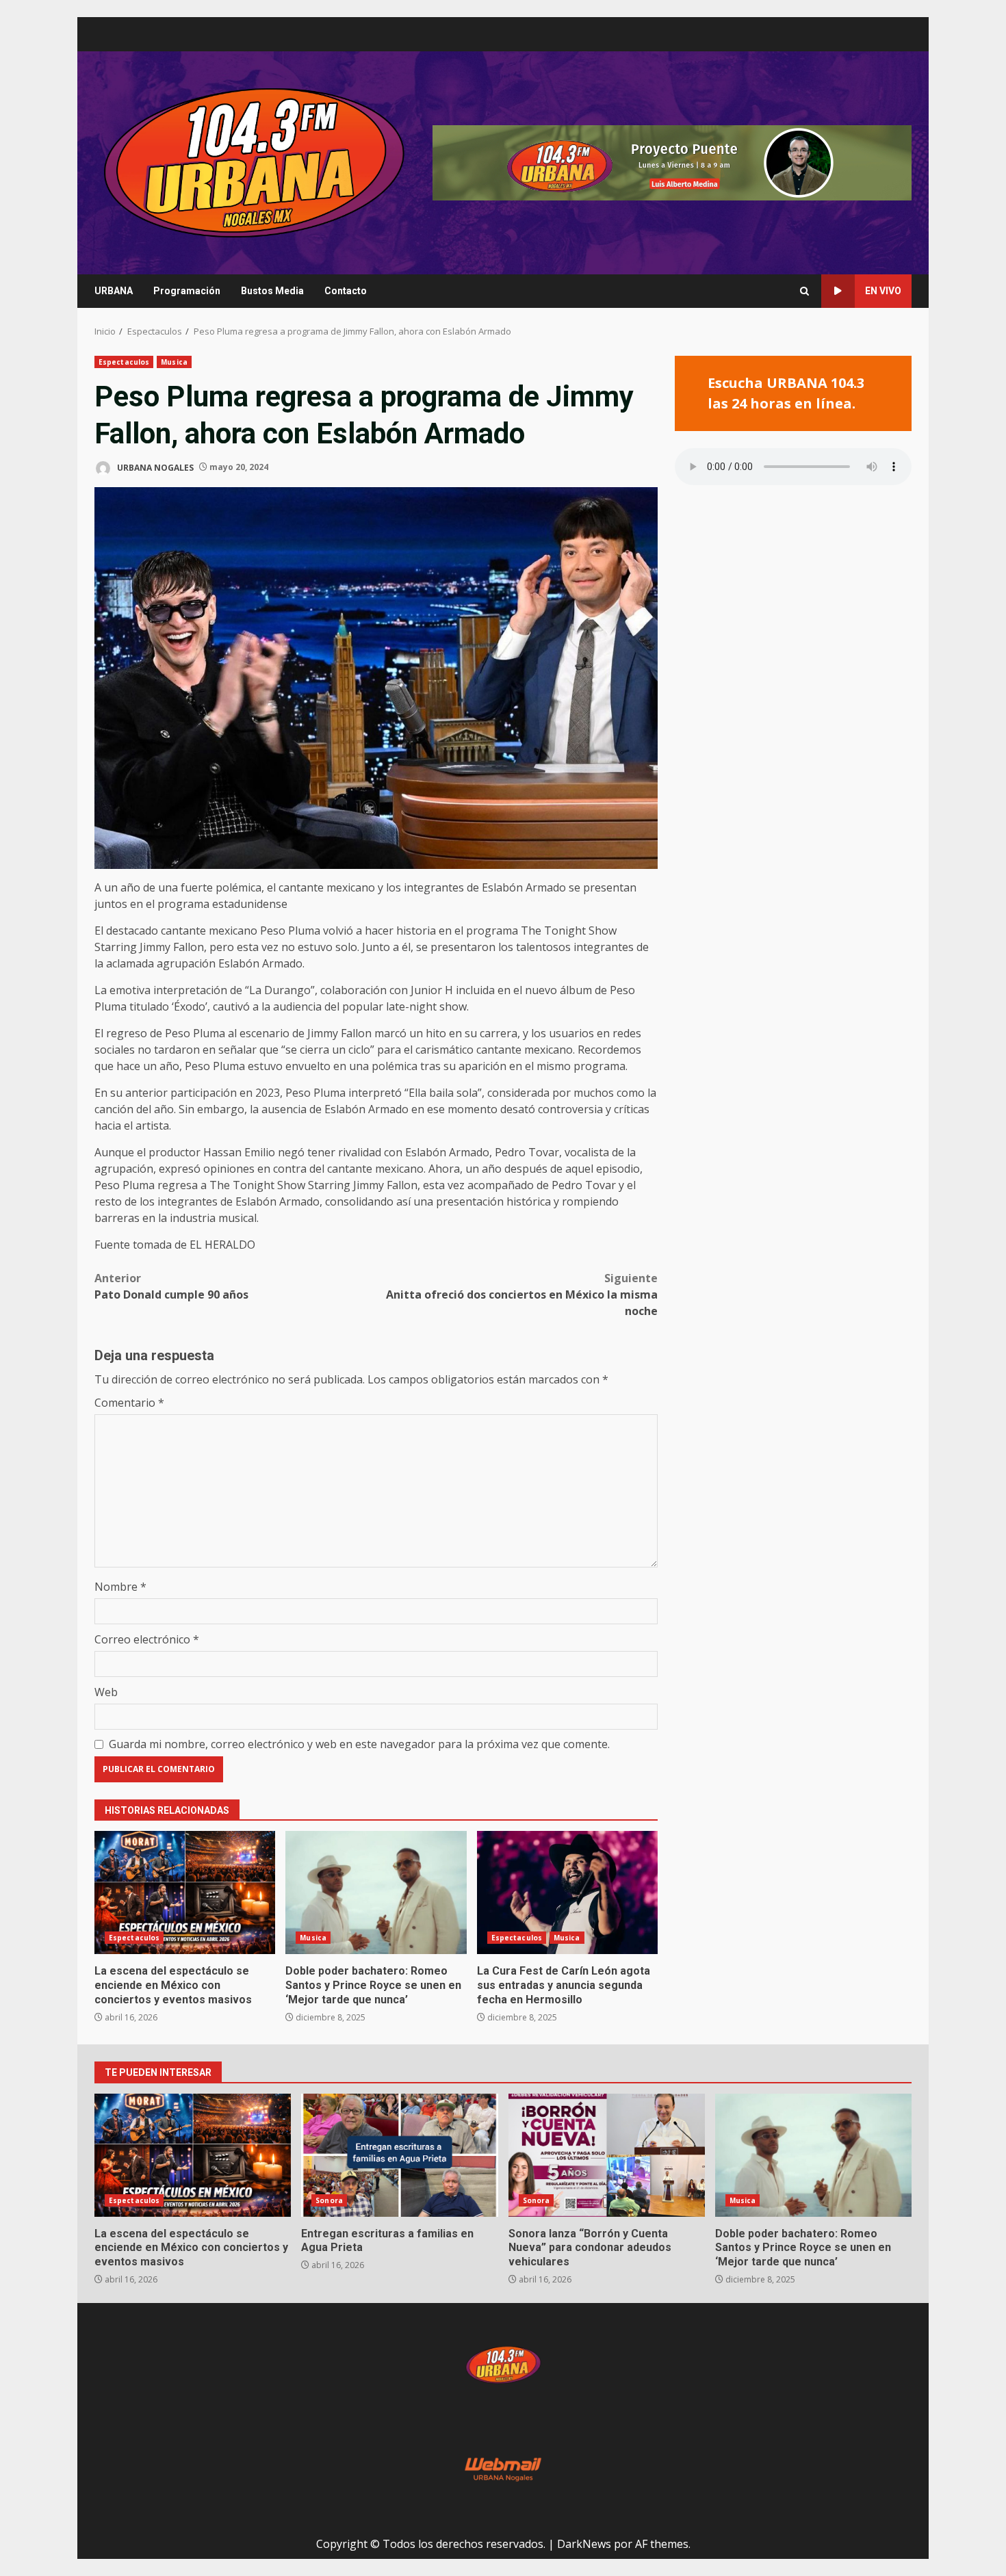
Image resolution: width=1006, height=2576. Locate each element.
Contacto (346, 291)
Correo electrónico (147, 1639)
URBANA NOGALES (154, 467)
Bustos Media (272, 291)
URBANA (114, 291)
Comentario (129, 1403)
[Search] (804, 291)
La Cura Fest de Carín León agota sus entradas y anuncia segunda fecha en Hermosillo (567, 1892)
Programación (187, 291)
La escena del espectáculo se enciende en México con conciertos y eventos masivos (185, 1892)
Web (106, 1692)
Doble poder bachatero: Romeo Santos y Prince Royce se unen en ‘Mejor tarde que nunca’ (376, 1892)
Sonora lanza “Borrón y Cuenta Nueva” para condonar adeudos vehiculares (607, 2155)
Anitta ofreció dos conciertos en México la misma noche (522, 1294)
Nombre (120, 1587)
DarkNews (584, 2544)
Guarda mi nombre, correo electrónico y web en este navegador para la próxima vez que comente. (359, 1744)
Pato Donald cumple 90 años (171, 1286)
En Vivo (883, 291)
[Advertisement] (672, 161)
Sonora (329, 2200)
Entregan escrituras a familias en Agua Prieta (399, 2155)
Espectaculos (124, 362)
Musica (174, 362)
